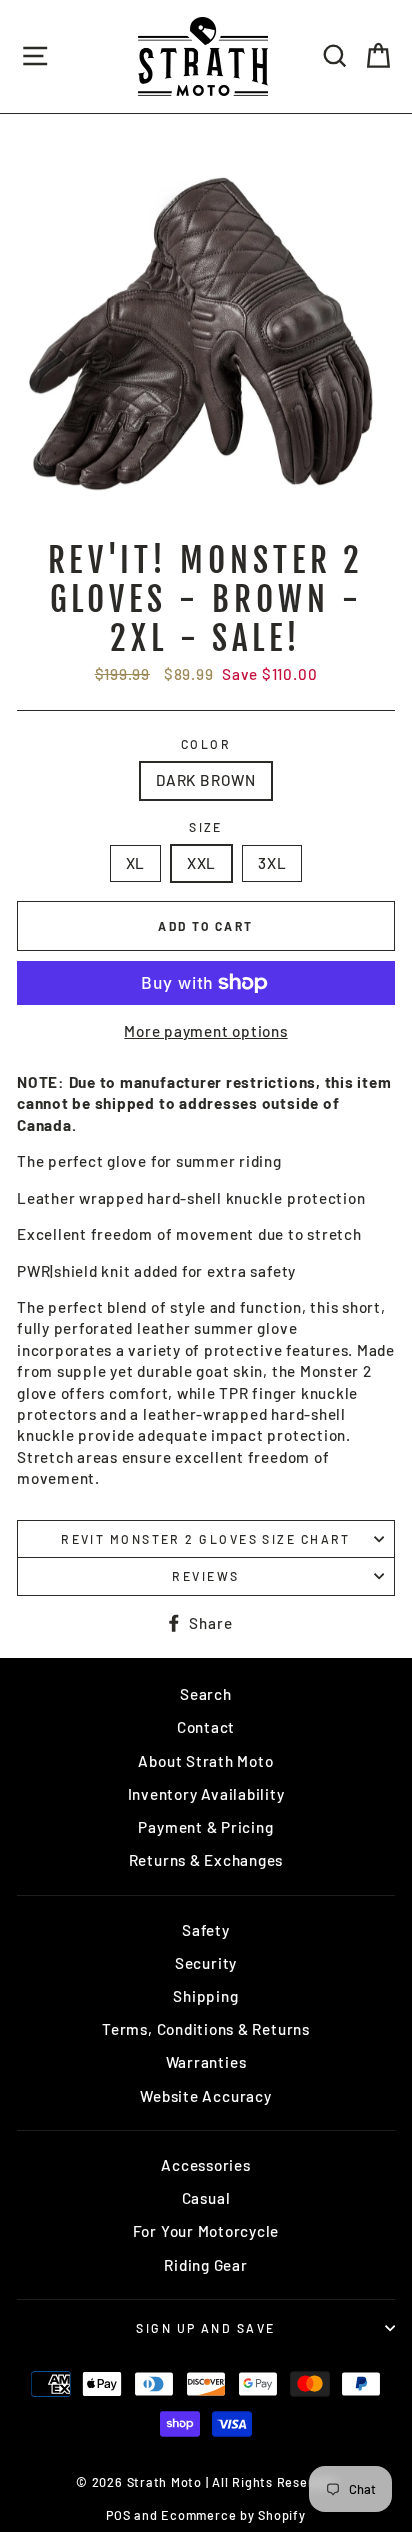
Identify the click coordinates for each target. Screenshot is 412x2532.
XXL (201, 863)
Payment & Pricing (205, 1827)
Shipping (205, 1996)
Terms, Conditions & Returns (206, 2029)
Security (206, 1963)
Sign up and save (205, 2328)
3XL (272, 863)
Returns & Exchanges (206, 1860)
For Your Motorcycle (206, 2231)
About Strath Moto (205, 1761)
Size (206, 827)
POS (118, 2515)
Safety (206, 1930)
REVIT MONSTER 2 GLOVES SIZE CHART (206, 1539)
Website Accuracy (205, 2096)
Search (206, 1694)
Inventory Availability (206, 1794)
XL (136, 863)
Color (206, 744)
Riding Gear (205, 2265)
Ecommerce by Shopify (233, 2515)
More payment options (205, 1031)
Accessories (205, 2165)
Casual (206, 2198)
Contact (206, 1727)
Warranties (206, 2062)
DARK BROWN (206, 780)
